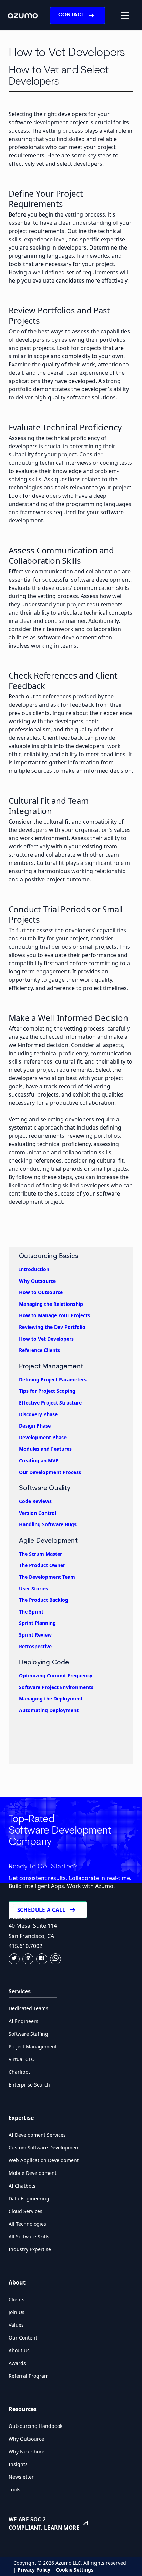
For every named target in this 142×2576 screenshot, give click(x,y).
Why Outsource (26, 2439)
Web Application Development (44, 2160)
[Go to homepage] (23, 15)
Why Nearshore (27, 2451)
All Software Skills (29, 2237)
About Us (19, 2350)
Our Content (23, 2338)
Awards (17, 2363)
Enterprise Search (29, 2085)
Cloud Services (26, 2211)
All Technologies (27, 2224)
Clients (17, 2299)
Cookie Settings (75, 2570)
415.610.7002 (26, 1946)
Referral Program (29, 2376)
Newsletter (21, 2477)
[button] (125, 15)
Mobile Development (33, 2173)
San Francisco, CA (31, 1936)
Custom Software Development (44, 2148)
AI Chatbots (22, 2186)
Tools (14, 2490)
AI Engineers (23, 2021)
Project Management (33, 2046)
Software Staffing (28, 2034)
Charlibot (19, 2072)
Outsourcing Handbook (35, 2426)
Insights (18, 2464)
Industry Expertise (30, 2249)
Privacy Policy (34, 2570)
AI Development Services (37, 2135)
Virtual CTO (22, 2059)
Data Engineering (29, 2198)
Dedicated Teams (28, 2008)
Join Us (17, 2312)
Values (16, 2325)
